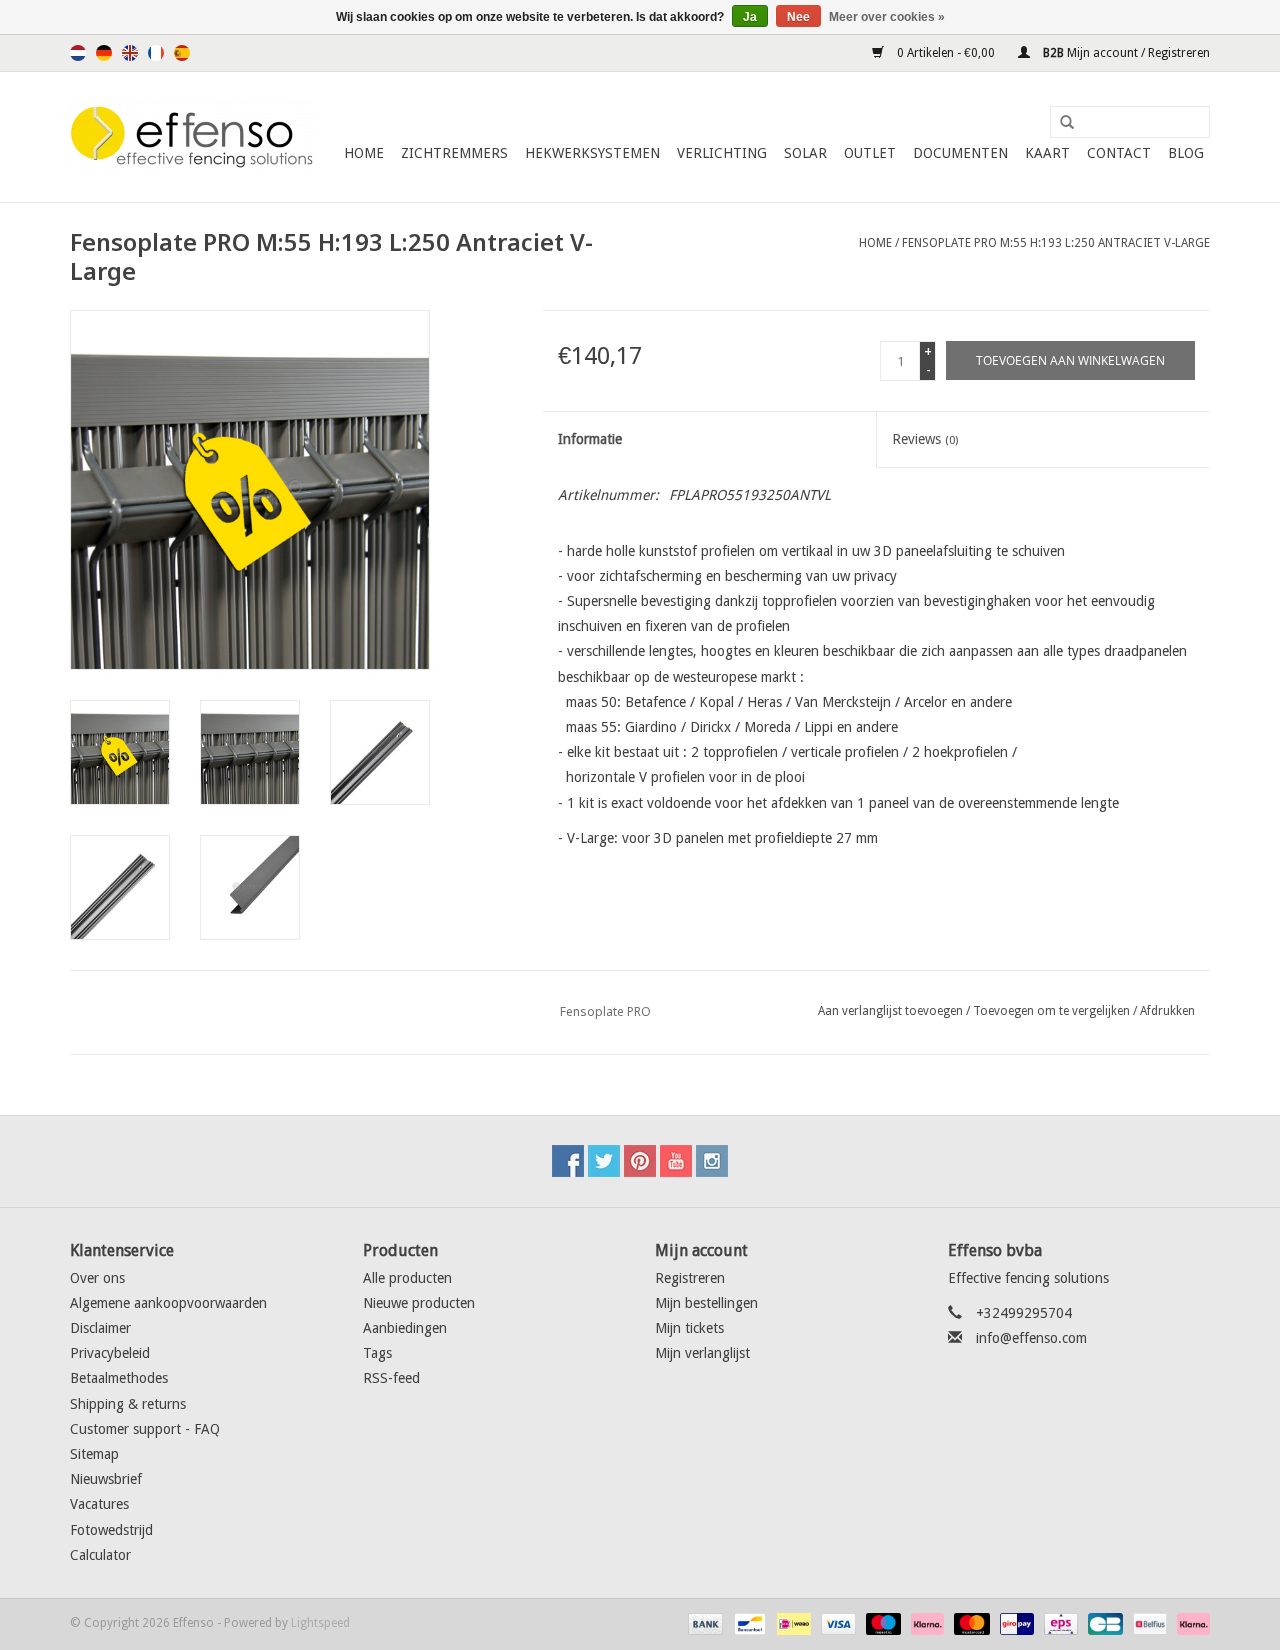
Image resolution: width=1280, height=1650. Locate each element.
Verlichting (722, 153)
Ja (750, 17)
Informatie (590, 439)
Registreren (690, 1278)
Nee (798, 17)
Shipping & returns (128, 1404)
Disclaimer (100, 1328)
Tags (377, 1353)
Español (182, 53)
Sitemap (94, 1454)
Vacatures (99, 1504)
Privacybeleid (110, 1353)
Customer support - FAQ (145, 1429)
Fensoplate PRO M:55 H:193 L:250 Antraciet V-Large (1056, 243)
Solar (805, 153)
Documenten (960, 153)
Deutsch (104, 53)
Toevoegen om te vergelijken (1053, 1011)
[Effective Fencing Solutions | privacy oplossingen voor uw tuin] (192, 137)
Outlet (870, 153)
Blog (1186, 153)
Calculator (100, 1555)
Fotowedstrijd (111, 1530)
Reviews (925, 439)
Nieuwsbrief (106, 1479)
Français (156, 53)
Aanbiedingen (405, 1328)
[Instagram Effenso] (712, 1161)
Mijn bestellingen (706, 1303)
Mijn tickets (689, 1328)
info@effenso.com (1031, 1338)
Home (364, 153)
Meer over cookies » (887, 17)
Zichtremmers (454, 153)
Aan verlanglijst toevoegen (890, 1011)
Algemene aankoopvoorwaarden (168, 1303)
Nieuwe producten (419, 1303)
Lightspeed (320, 1623)
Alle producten (407, 1278)
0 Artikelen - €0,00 (946, 53)
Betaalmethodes (119, 1378)
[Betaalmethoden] (703, 1623)
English (130, 53)
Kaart (1047, 153)
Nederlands (78, 53)
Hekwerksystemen (592, 153)
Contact (1119, 153)
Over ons (97, 1278)
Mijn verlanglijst (702, 1353)
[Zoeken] (1060, 123)
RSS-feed (391, 1378)
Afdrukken (1167, 1011)
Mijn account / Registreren (1125, 53)
